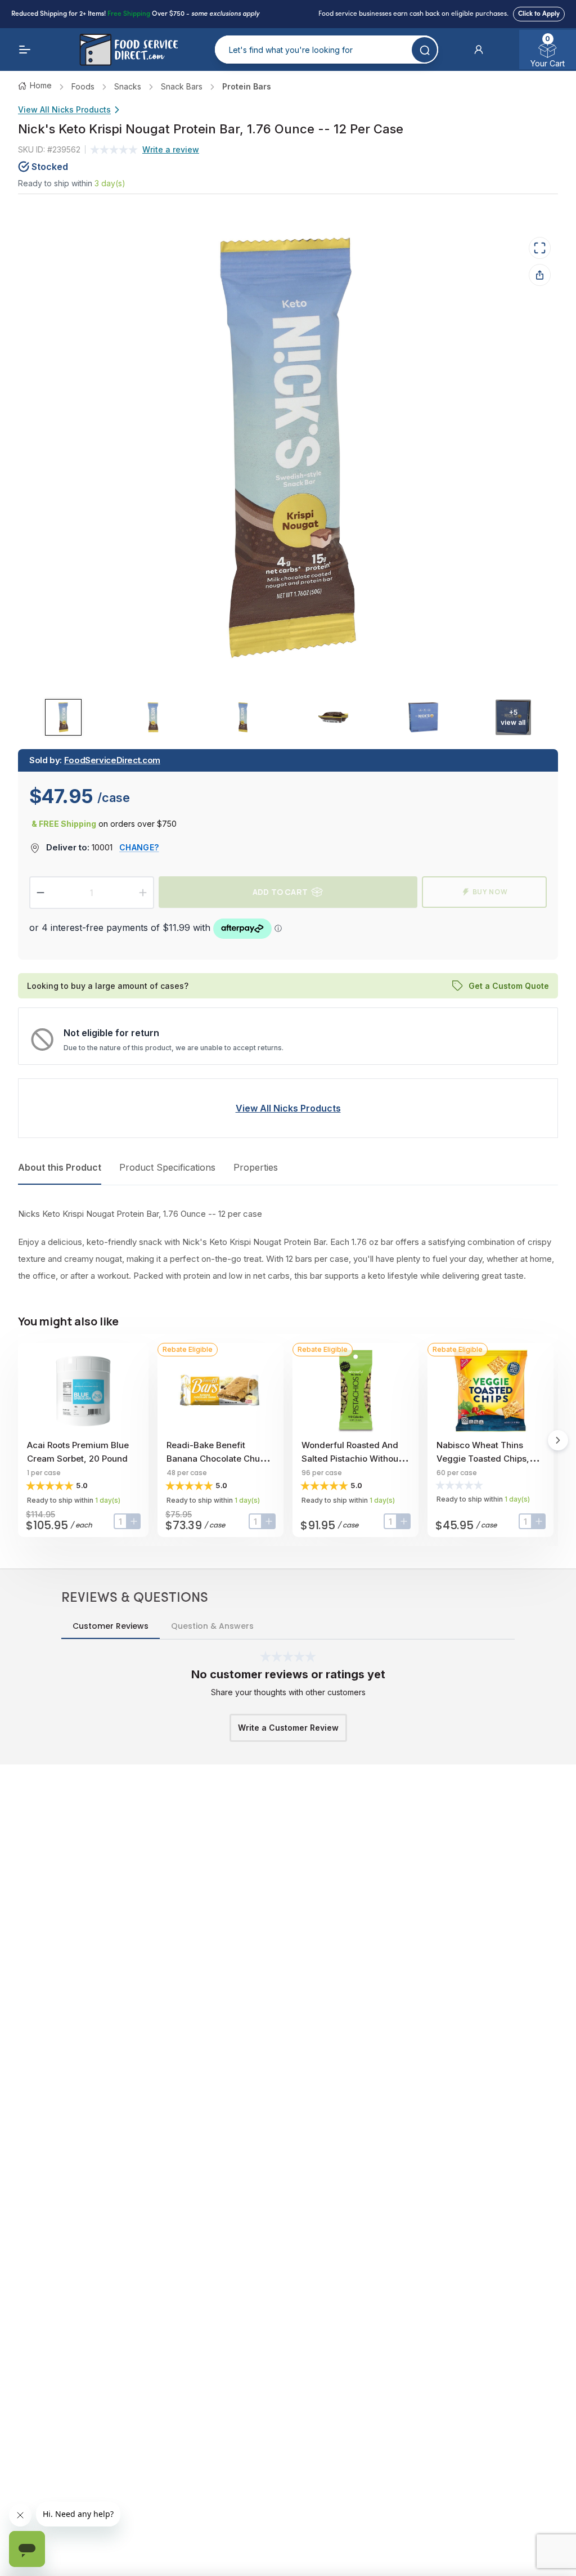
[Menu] (25, 50)
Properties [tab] (256, 1167)
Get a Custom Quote (509, 985)
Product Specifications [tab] (167, 1167)
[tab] (63, 717)
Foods (83, 86)
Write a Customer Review (288, 1728)
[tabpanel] (288, 1245)
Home (41, 85)
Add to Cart (280, 892)
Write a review (171, 149)
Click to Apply (539, 14)
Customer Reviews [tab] (111, 1626)
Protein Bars (247, 86)
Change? (139, 847)
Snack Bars (182, 86)
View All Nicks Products (64, 109)
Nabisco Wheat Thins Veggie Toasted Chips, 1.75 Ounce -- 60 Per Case (490, 1459)
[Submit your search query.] (424, 50)
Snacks (128, 86)
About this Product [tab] (60, 1167)
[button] (479, 50)
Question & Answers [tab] (212, 1626)
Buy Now (490, 892)
